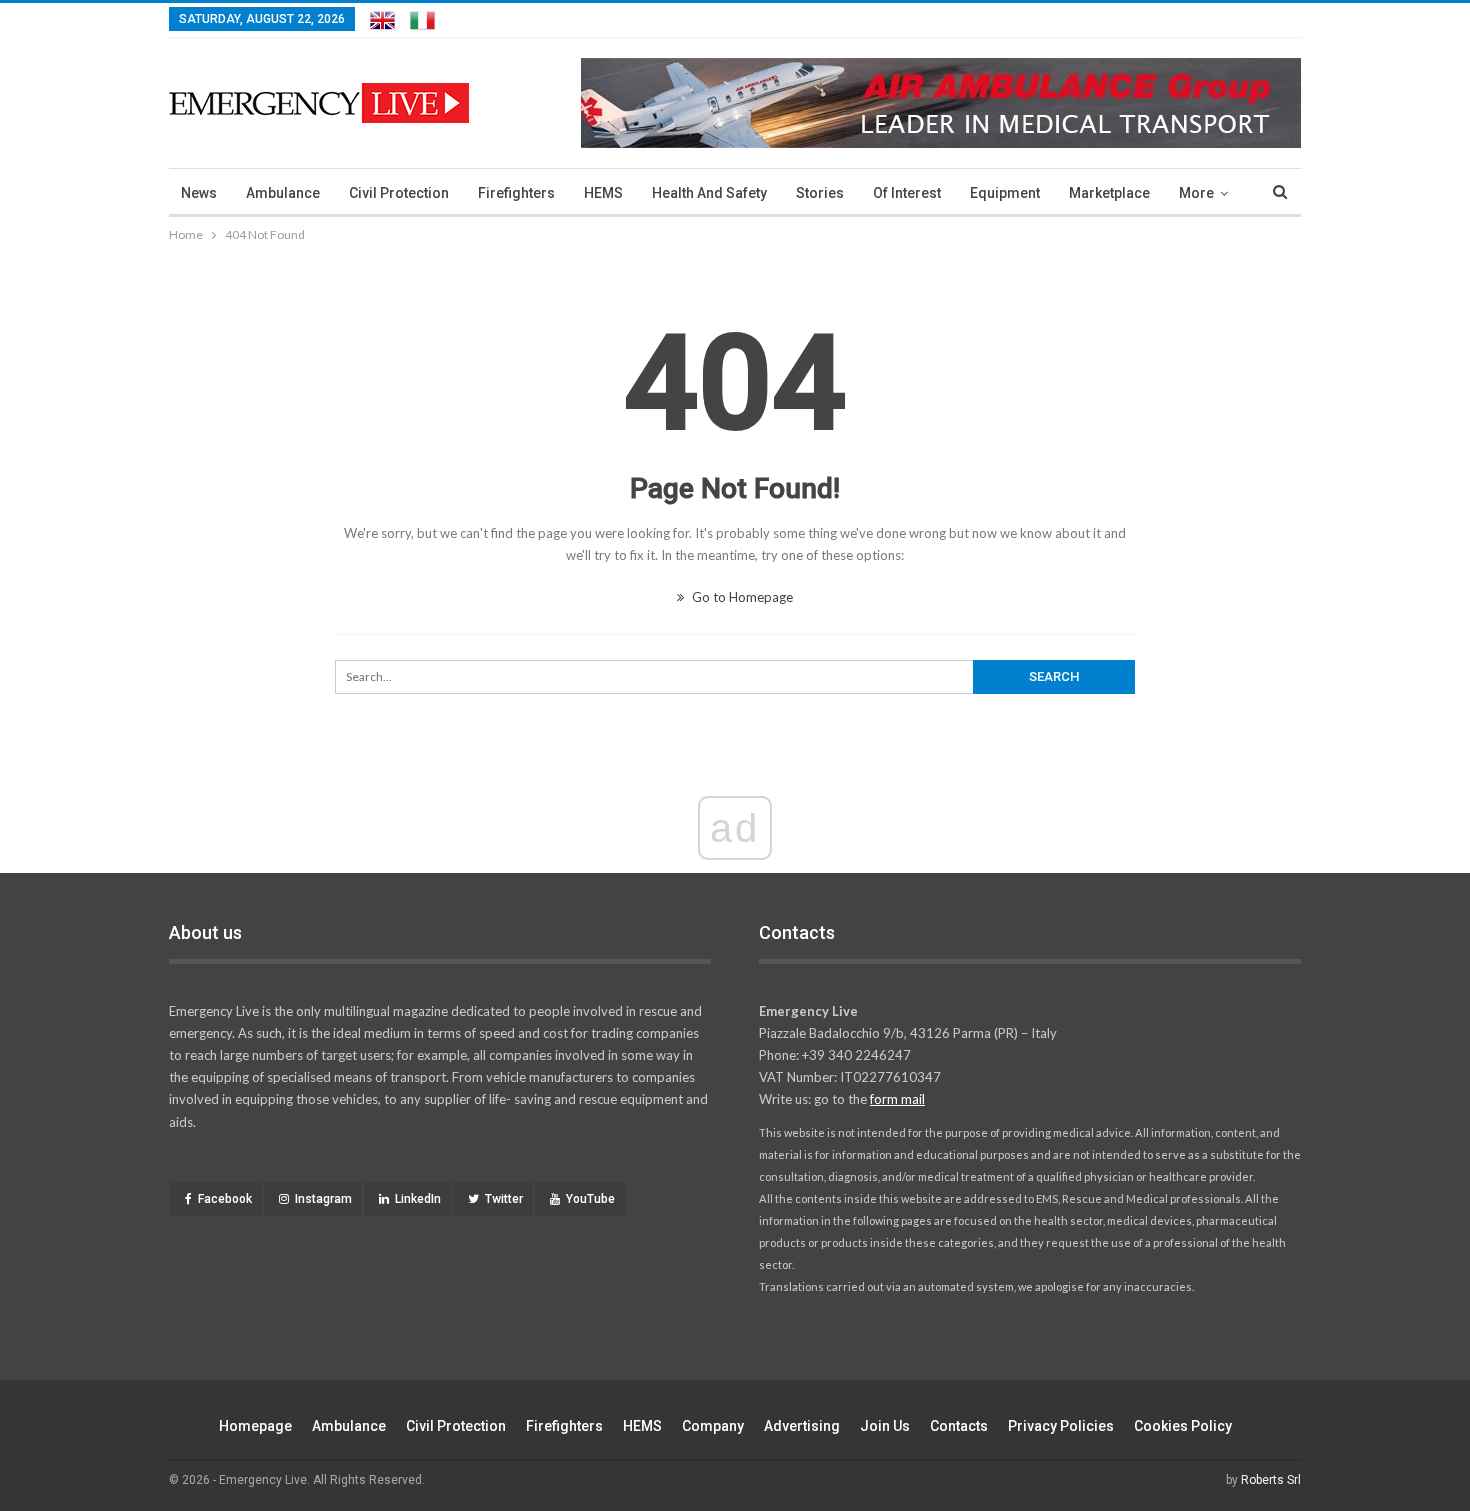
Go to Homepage (741, 597)
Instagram (323, 1199)
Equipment (1005, 193)
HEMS (603, 193)
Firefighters (516, 193)
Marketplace (1109, 193)
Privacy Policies (1061, 1426)
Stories (820, 193)
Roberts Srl (1271, 1480)
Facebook (225, 1199)
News (199, 193)
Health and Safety (709, 193)
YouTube (590, 1199)
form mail (897, 1099)
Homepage (255, 1426)
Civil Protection (399, 193)
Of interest (907, 193)
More (1196, 193)
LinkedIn (418, 1199)
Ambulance (283, 193)
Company (713, 1426)
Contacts (959, 1426)
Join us (885, 1426)
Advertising (802, 1426)
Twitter (504, 1199)
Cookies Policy (1183, 1426)
